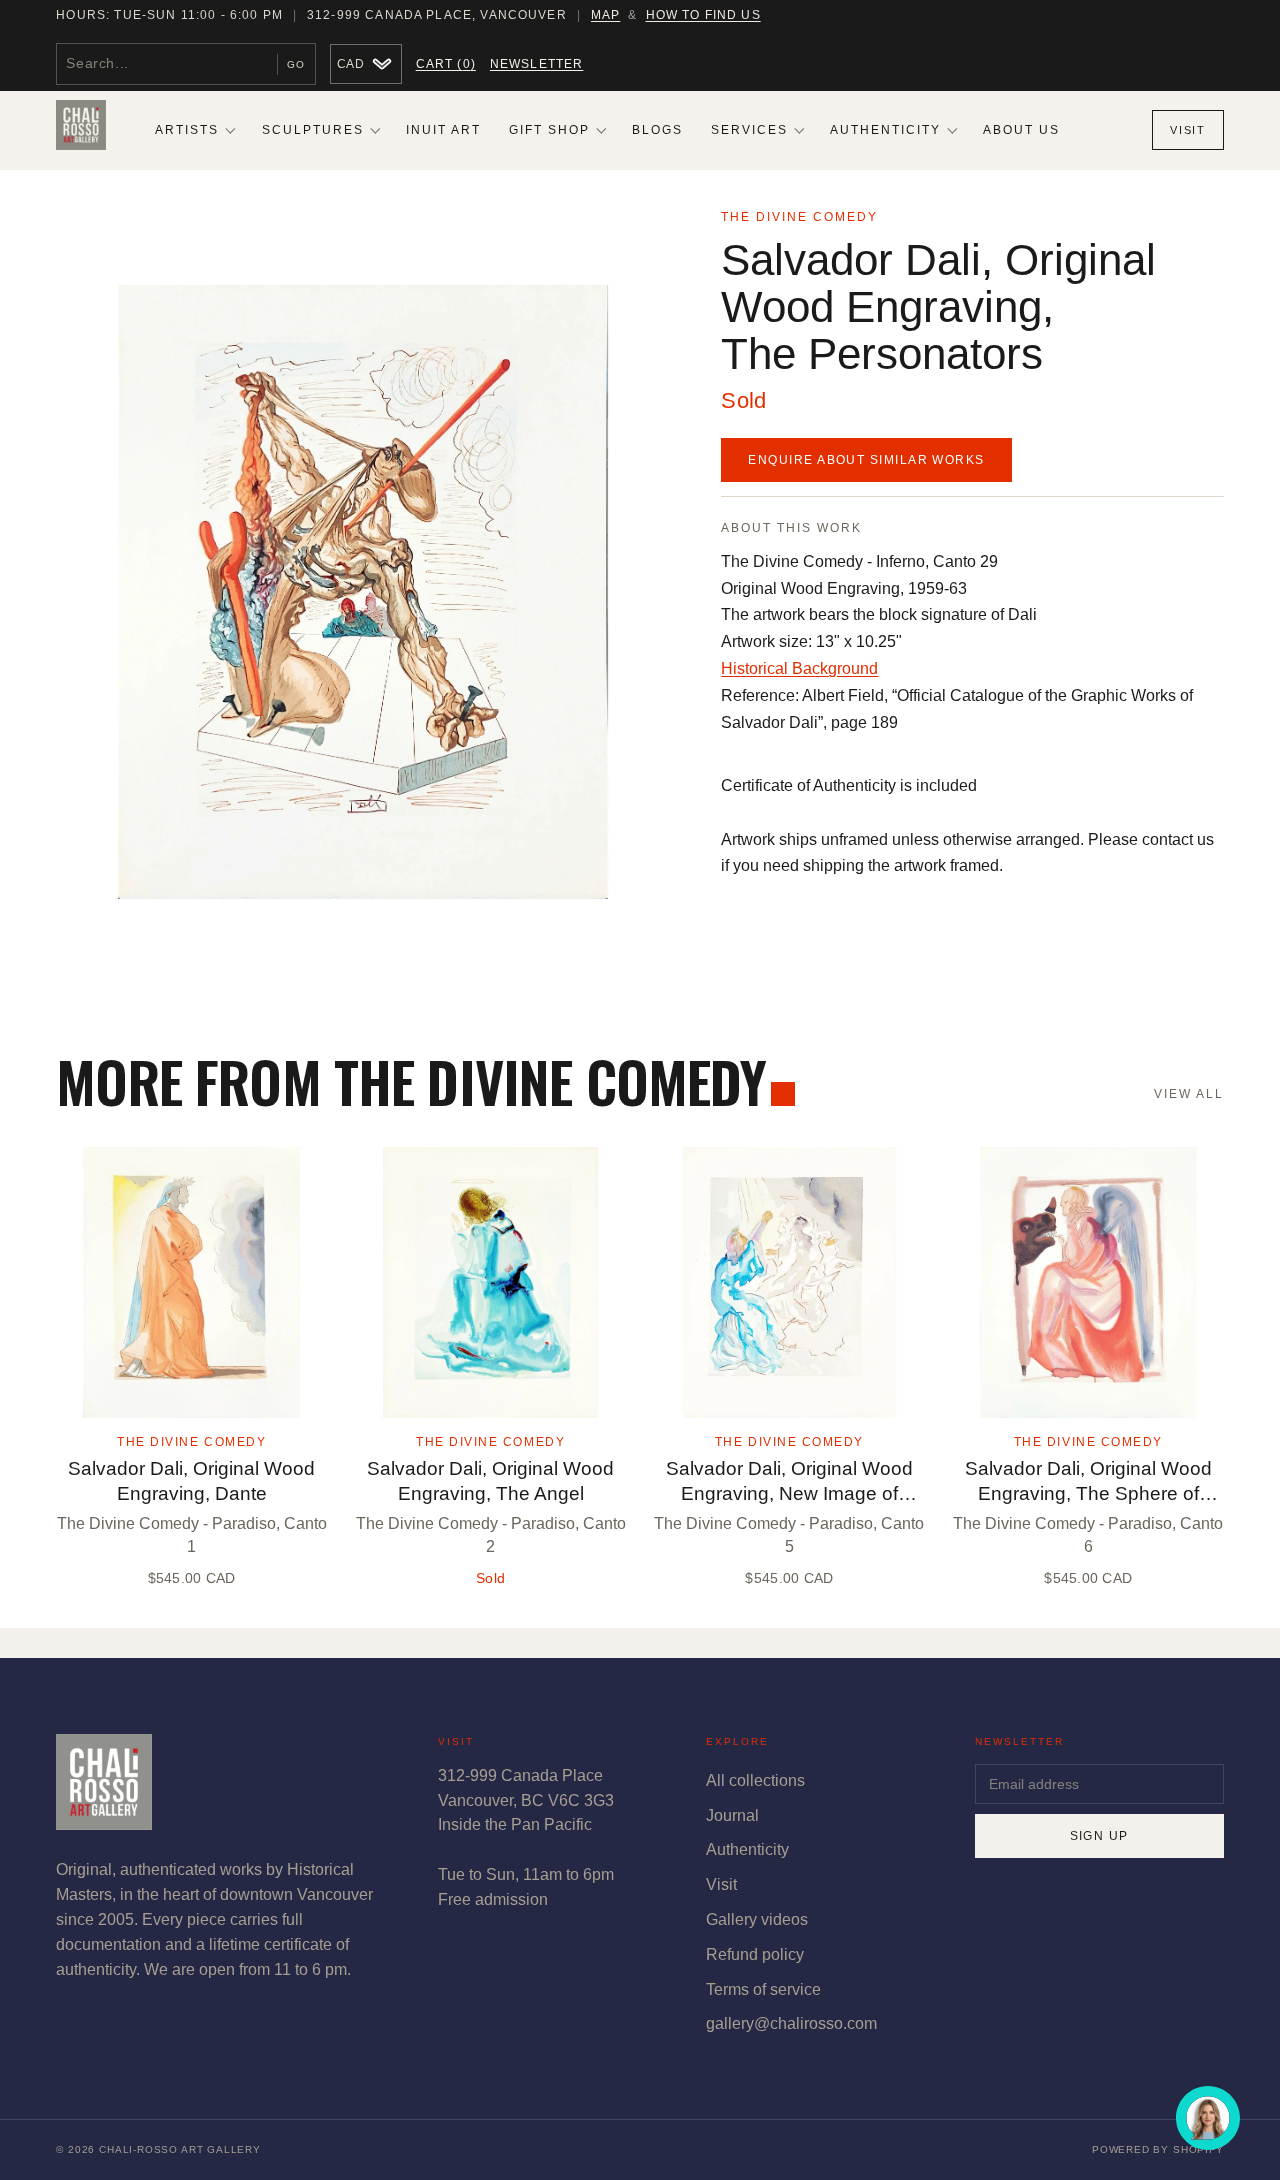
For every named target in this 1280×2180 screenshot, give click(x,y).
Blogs (657, 130)
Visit (1187, 130)
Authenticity (885, 130)
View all (1188, 1094)
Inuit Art (443, 130)
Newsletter (537, 64)
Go (296, 64)
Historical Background (799, 668)
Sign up (1099, 1836)
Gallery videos (757, 1919)
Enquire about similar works (866, 460)
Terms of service (763, 1989)
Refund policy (755, 1954)
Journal (732, 1815)
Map (605, 15)
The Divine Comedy (799, 217)
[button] (363, 591)
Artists (187, 130)
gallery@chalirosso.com (791, 2023)
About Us (1021, 130)
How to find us (703, 15)
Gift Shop (549, 130)
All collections (755, 1780)
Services (749, 130)
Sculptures (313, 130)
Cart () (446, 64)
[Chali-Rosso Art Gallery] (81, 130)
